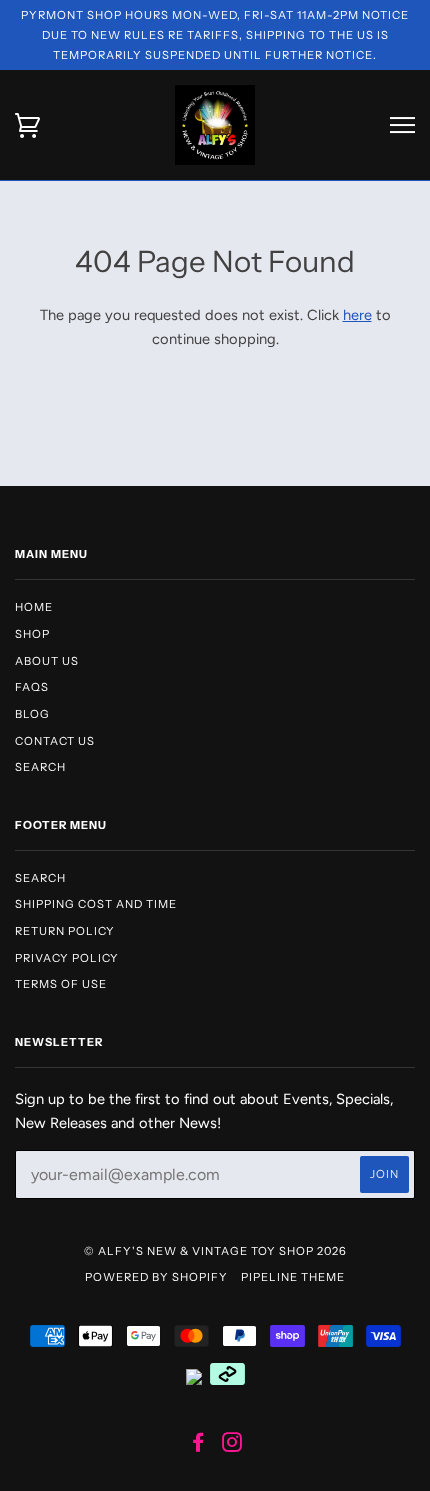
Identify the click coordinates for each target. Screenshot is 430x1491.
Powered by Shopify (156, 1277)
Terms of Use (61, 984)
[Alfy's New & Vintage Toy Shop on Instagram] (232, 1446)
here (357, 315)
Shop (32, 634)
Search (40, 767)
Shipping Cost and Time (96, 904)
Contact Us (55, 741)
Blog (32, 714)
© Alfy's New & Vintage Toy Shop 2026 (215, 1251)
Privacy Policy (67, 958)
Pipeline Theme (293, 1277)
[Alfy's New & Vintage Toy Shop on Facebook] (198, 1446)
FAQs (32, 687)
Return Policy (65, 931)
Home (34, 607)
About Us (47, 661)
